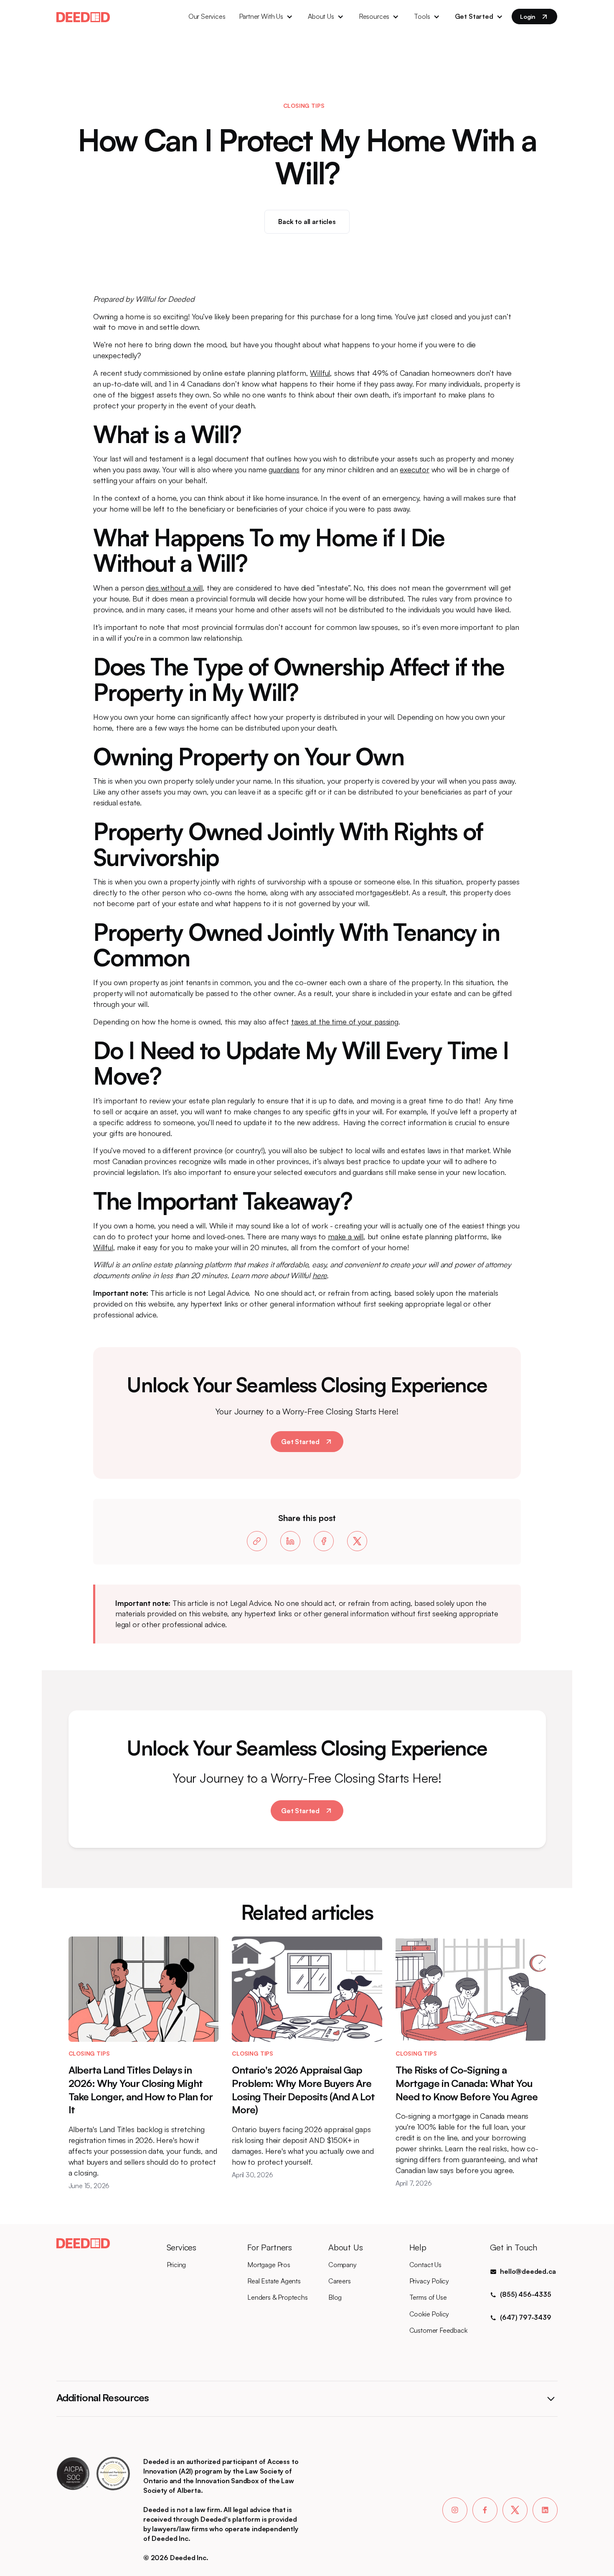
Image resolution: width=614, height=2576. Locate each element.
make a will (346, 1236)
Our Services (207, 16)
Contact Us (425, 2265)
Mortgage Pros (269, 2265)
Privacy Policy (429, 2281)
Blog (335, 2297)
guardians (284, 469)
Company (343, 2265)
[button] (267, 17)
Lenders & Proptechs (278, 2297)
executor (415, 469)
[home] (83, 16)
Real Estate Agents (274, 2281)
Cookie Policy (429, 2314)
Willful (320, 373)
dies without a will (174, 588)
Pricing (176, 2265)
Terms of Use (428, 2297)
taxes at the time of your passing (345, 1022)
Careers (340, 2281)
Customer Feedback (438, 2330)
